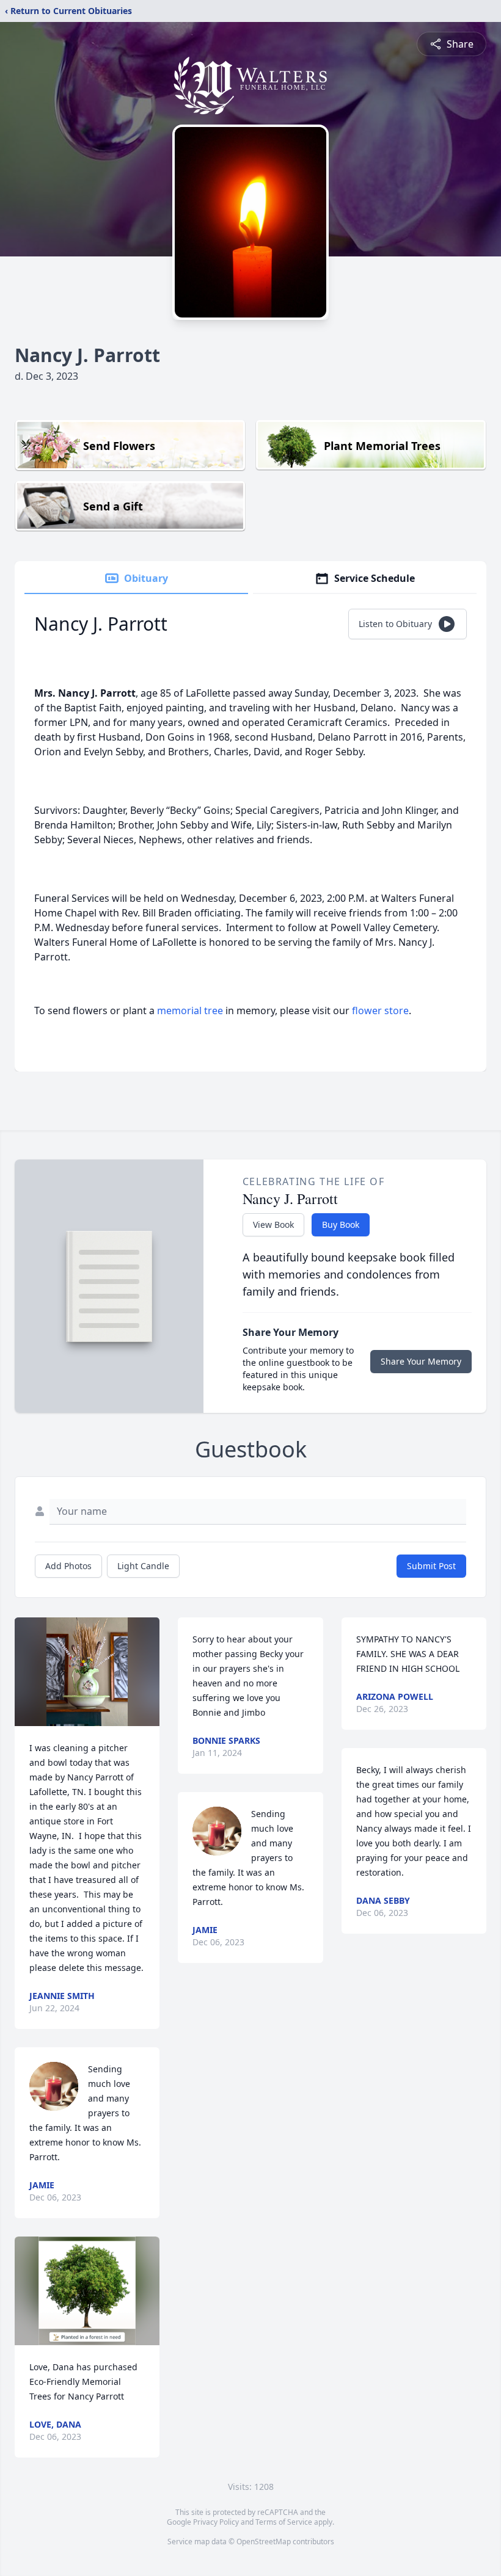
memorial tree (190, 1010)
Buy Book (341, 1225)
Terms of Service (284, 2522)
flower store (380, 1010)
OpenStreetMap (264, 2542)
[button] (87, 1672)
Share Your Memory (421, 1361)
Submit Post (431, 1566)
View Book (273, 1225)
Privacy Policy (216, 2522)
